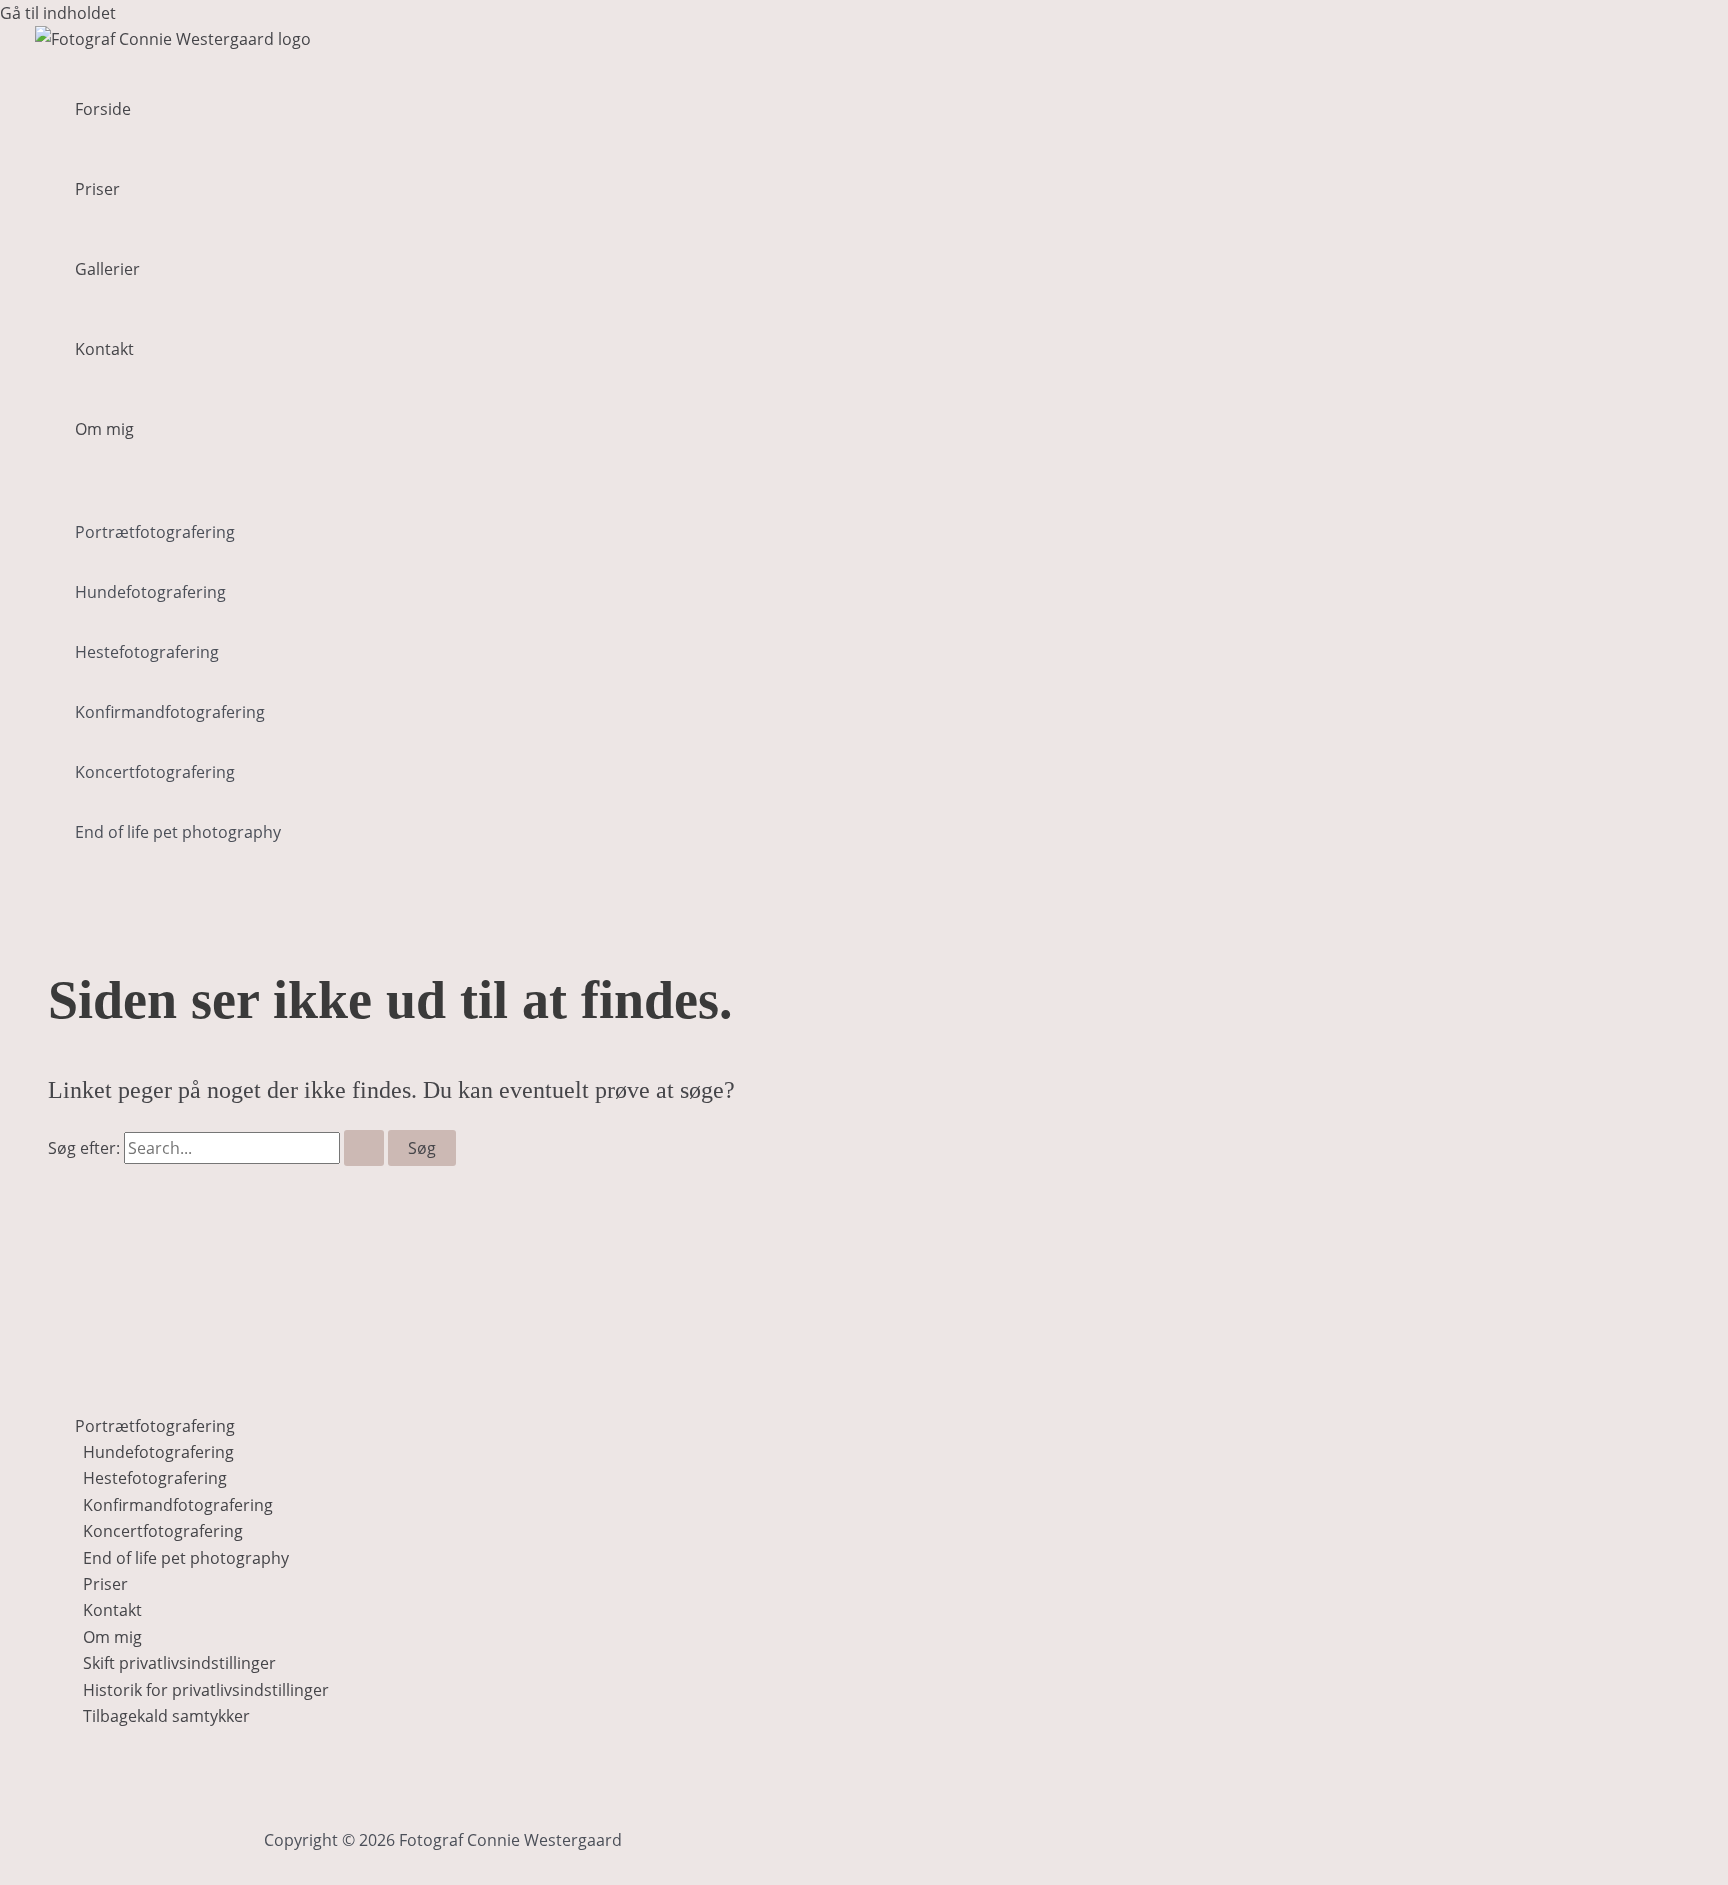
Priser (97, 189)
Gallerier (107, 269)
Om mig (104, 429)
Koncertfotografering (155, 772)
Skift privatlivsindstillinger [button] (179, 1663)
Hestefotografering (147, 652)
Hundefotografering (150, 592)
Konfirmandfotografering (170, 712)
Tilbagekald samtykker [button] (166, 1716)
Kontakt (104, 349)
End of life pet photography (178, 832)
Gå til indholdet (58, 13)
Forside (103, 109)
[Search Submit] (364, 1148)
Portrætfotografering (155, 532)
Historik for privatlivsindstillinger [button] (206, 1690)
